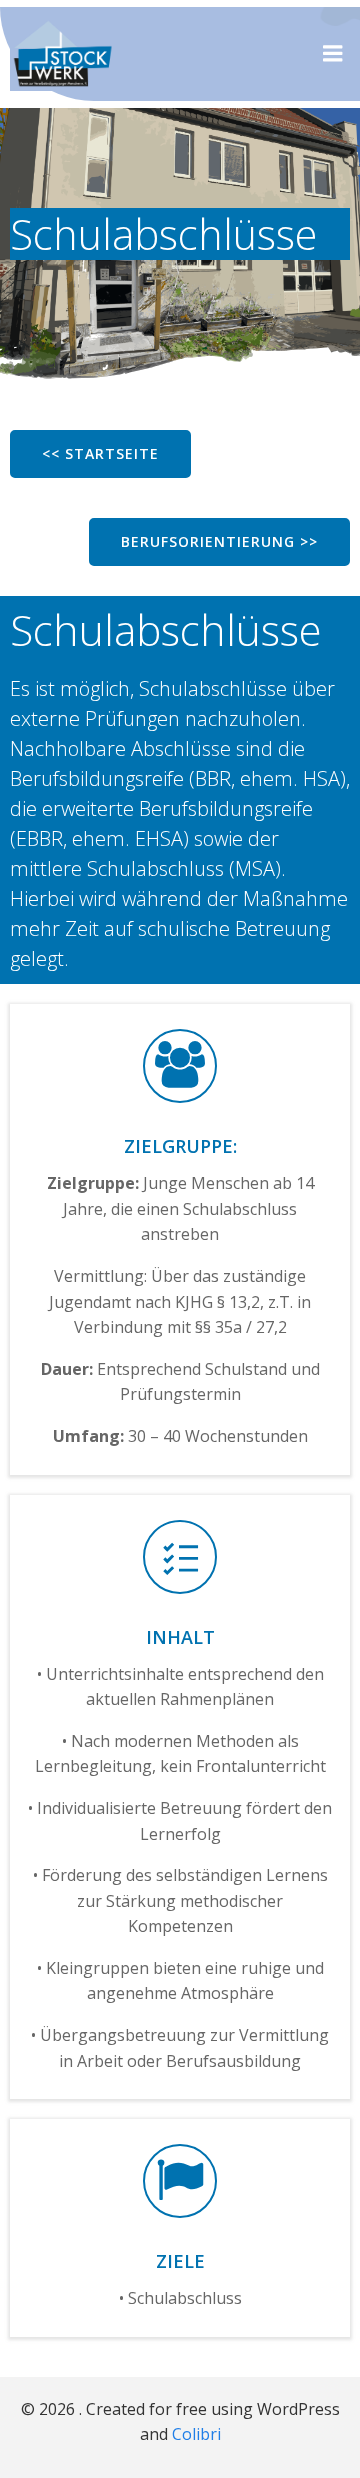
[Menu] (333, 54)
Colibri (196, 2434)
